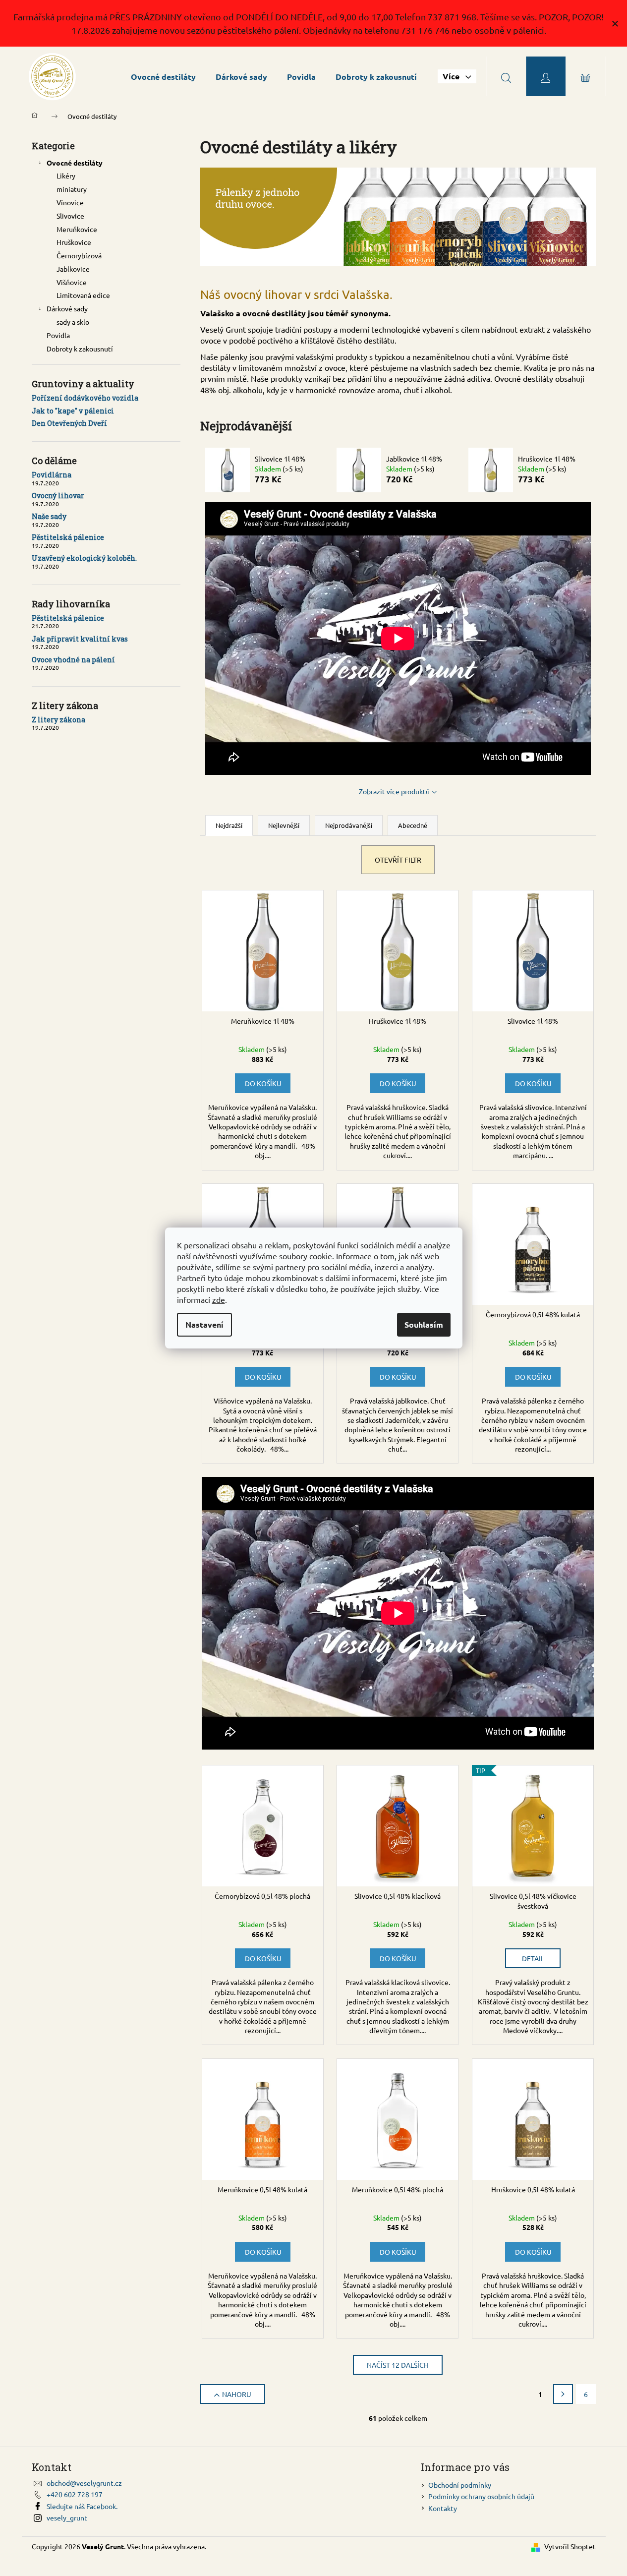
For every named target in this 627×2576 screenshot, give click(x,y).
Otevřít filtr (398, 860)
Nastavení (204, 1324)
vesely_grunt (67, 2517)
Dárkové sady (67, 308)
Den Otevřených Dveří (69, 423)
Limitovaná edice (83, 295)
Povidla (58, 335)
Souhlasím (424, 1324)
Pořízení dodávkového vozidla (85, 398)
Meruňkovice (77, 229)
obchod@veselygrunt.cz (84, 2483)
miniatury (72, 189)
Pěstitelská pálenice (68, 537)
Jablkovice (73, 269)
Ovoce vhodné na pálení (73, 660)
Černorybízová (79, 255)
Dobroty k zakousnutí (80, 349)
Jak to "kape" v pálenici (73, 411)
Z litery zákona (58, 720)
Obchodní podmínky (460, 2485)
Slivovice (70, 216)
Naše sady (49, 516)
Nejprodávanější (349, 825)
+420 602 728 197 (75, 2494)
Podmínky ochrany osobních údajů (481, 2496)
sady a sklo (73, 322)
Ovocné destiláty (75, 163)
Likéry (66, 176)
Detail (533, 1958)
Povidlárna (52, 475)
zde (219, 1299)
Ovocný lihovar (58, 496)
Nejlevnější (284, 825)
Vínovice (70, 202)
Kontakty (443, 2508)
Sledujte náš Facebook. (82, 2506)
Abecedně (413, 825)
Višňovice (72, 282)
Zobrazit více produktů (394, 791)
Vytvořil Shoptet (570, 2546)
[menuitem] (163, 77)
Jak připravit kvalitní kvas (80, 639)
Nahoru (237, 2394)
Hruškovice (74, 242)
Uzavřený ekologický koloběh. (84, 558)
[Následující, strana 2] (563, 2394)
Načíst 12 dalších (398, 2365)
